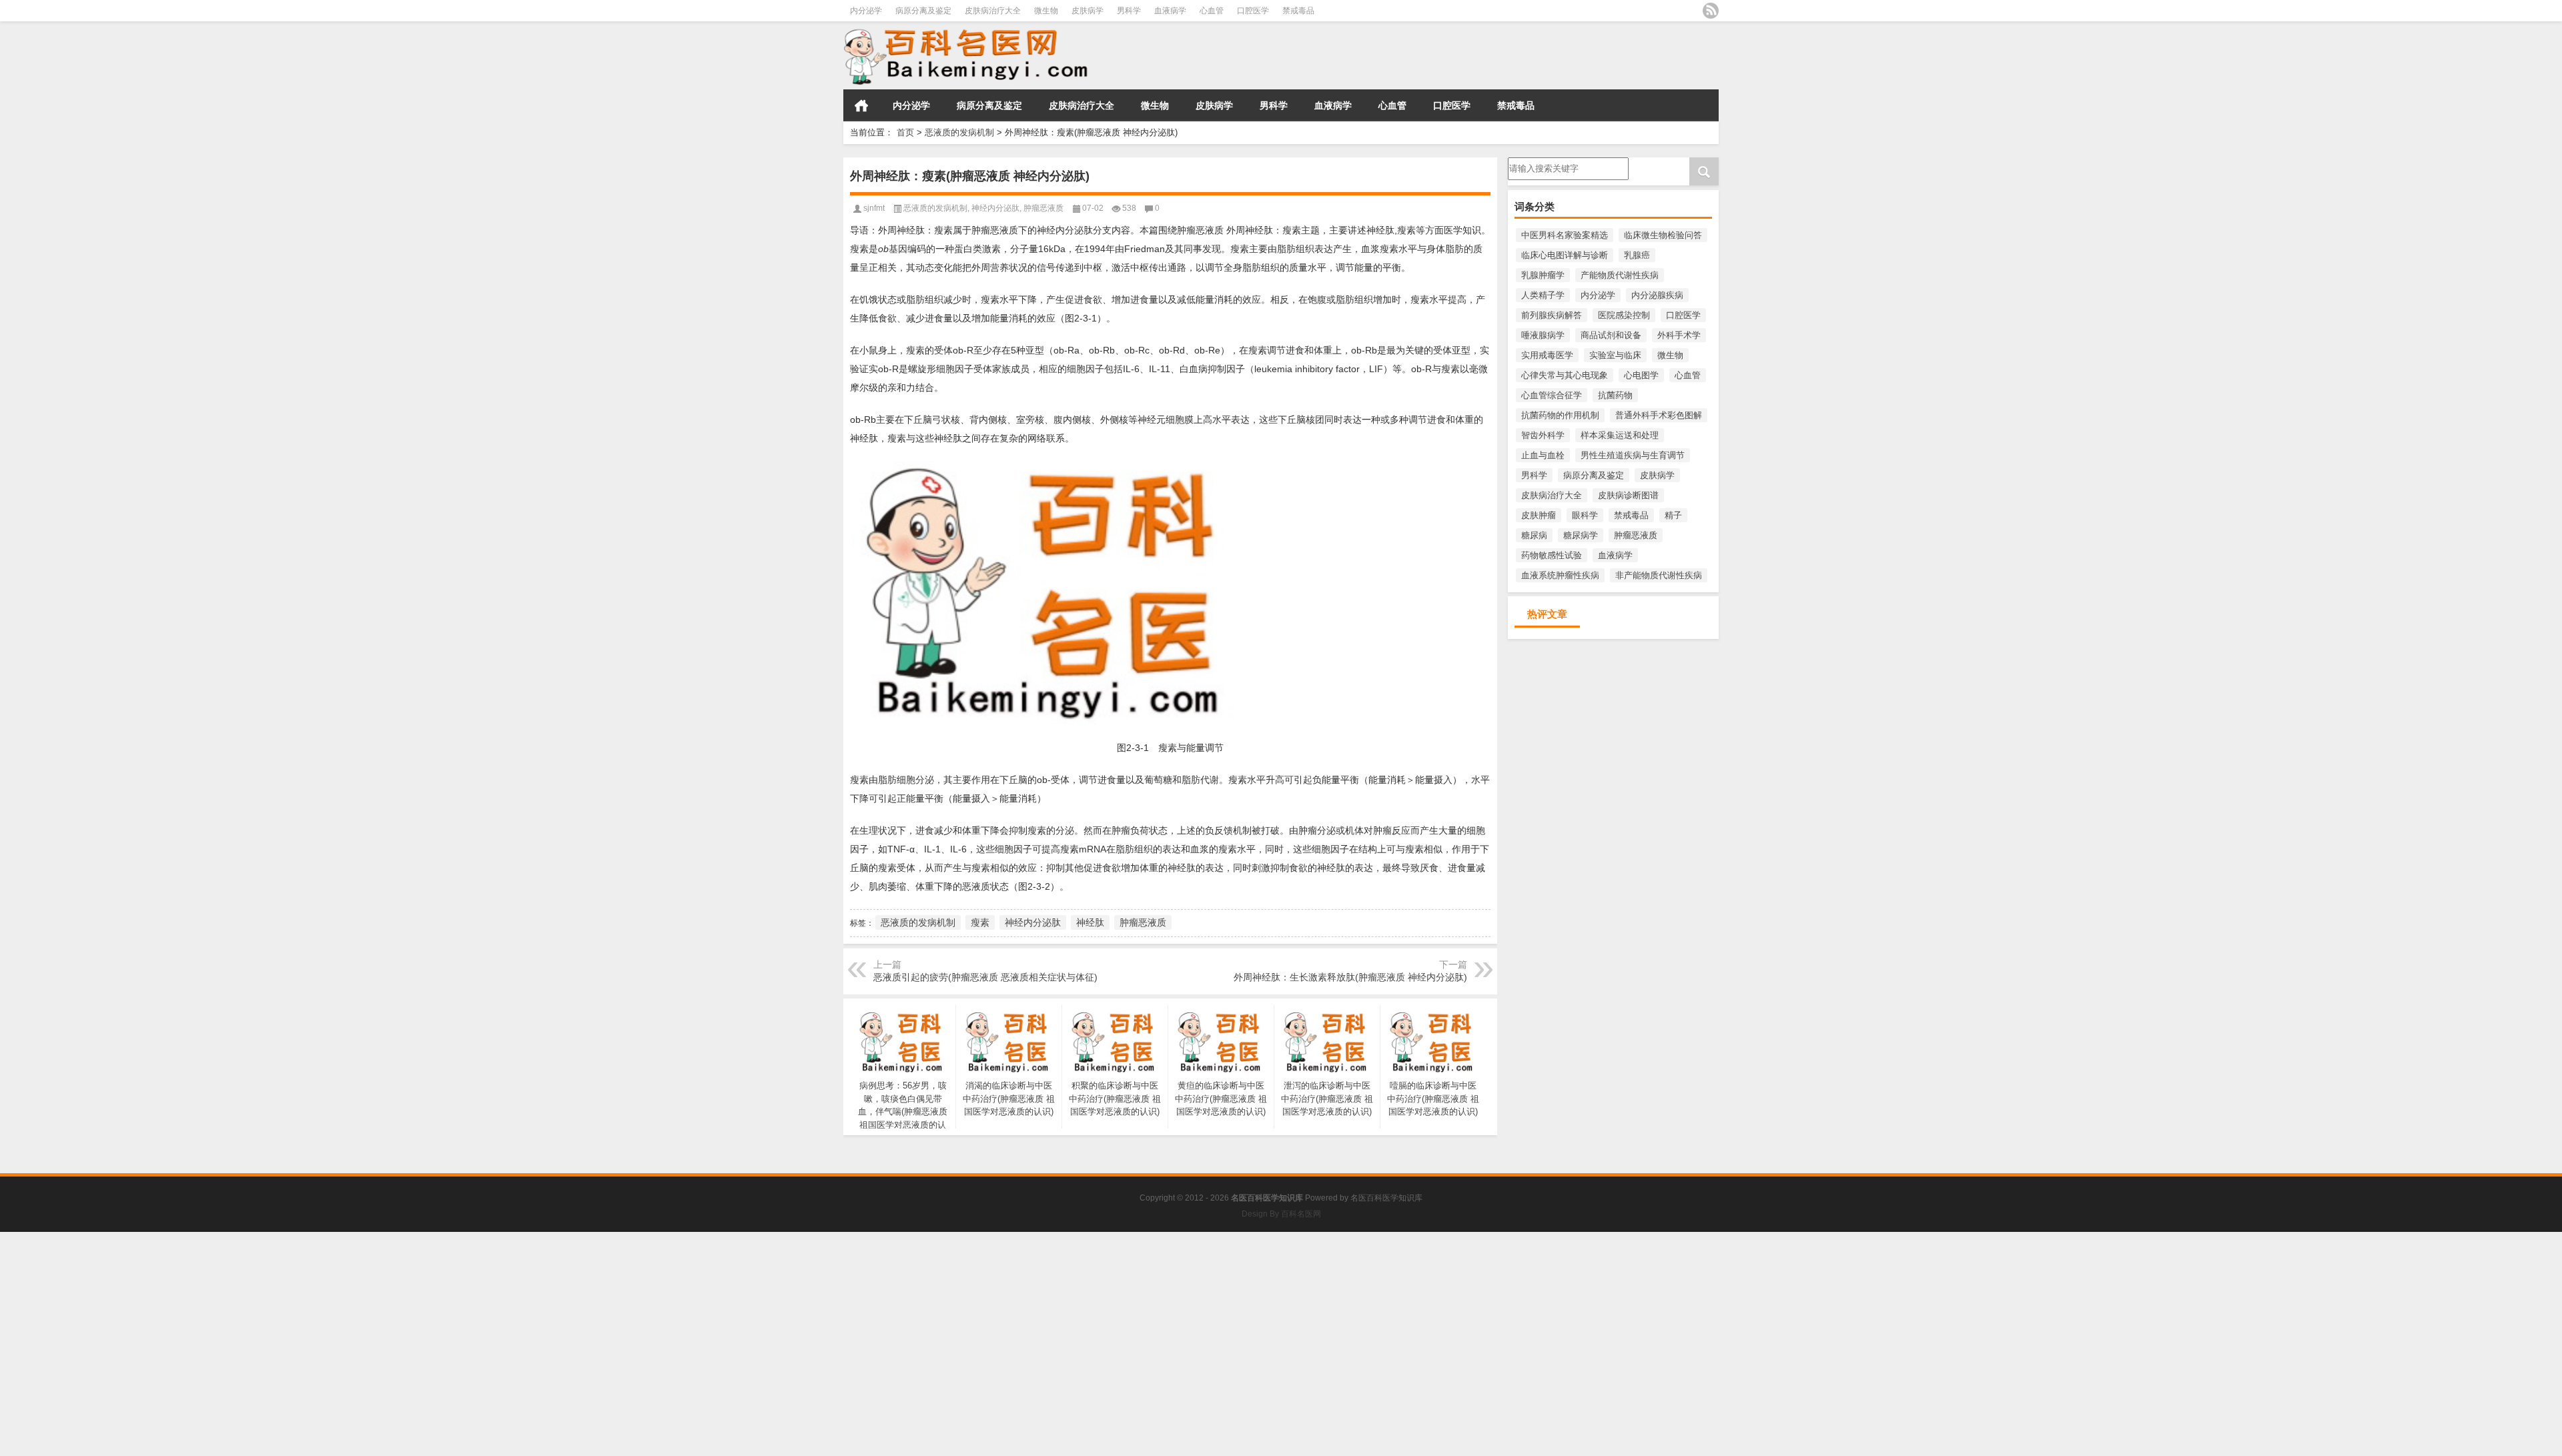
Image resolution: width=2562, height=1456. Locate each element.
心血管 (1212, 11)
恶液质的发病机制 (959, 132)
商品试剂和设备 (1611, 335)
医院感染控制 (1624, 315)
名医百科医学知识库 (1386, 1198)
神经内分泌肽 (995, 208)
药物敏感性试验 (1552, 555)
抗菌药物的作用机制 (1560, 415)
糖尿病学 (1581, 535)
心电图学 (1641, 375)
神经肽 (1090, 922)
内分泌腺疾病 (1657, 295)
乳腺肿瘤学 (1543, 275)
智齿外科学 (1543, 435)
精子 (1673, 515)
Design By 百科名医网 (1281, 1214)
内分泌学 (866, 11)
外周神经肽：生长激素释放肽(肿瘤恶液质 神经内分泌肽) (1350, 977)
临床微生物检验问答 (1663, 235)
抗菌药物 (1615, 395)
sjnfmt (874, 208)
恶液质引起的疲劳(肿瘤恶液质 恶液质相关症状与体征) (985, 977)
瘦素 (980, 922)
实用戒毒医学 (1547, 355)
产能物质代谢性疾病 (1620, 275)
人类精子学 (1543, 295)
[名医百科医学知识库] (1024, 56)
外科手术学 (1679, 335)
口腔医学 (1253, 11)
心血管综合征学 (1552, 395)
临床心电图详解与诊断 (1565, 255)
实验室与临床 (1615, 355)
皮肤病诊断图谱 (1628, 495)
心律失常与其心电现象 (1565, 375)
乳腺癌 (1637, 255)
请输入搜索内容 (1538, 162)
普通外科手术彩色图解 (1659, 415)
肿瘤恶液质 (1636, 535)
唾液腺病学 (1543, 335)
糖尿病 (1534, 535)
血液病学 (1170, 11)
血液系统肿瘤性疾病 (1560, 575)
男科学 (1129, 11)
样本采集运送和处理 (1620, 435)
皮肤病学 (1088, 11)
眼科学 (1585, 515)
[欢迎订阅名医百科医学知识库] (1711, 11)
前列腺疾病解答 (1552, 315)
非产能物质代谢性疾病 (1659, 575)
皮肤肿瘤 (1539, 515)
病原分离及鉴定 (923, 11)
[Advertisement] (400, 1325)
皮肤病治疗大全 (993, 11)
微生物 (1046, 11)
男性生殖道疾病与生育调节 (1633, 455)
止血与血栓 (1543, 455)
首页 (861, 105)
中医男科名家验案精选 (1565, 235)
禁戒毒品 (1298, 11)
